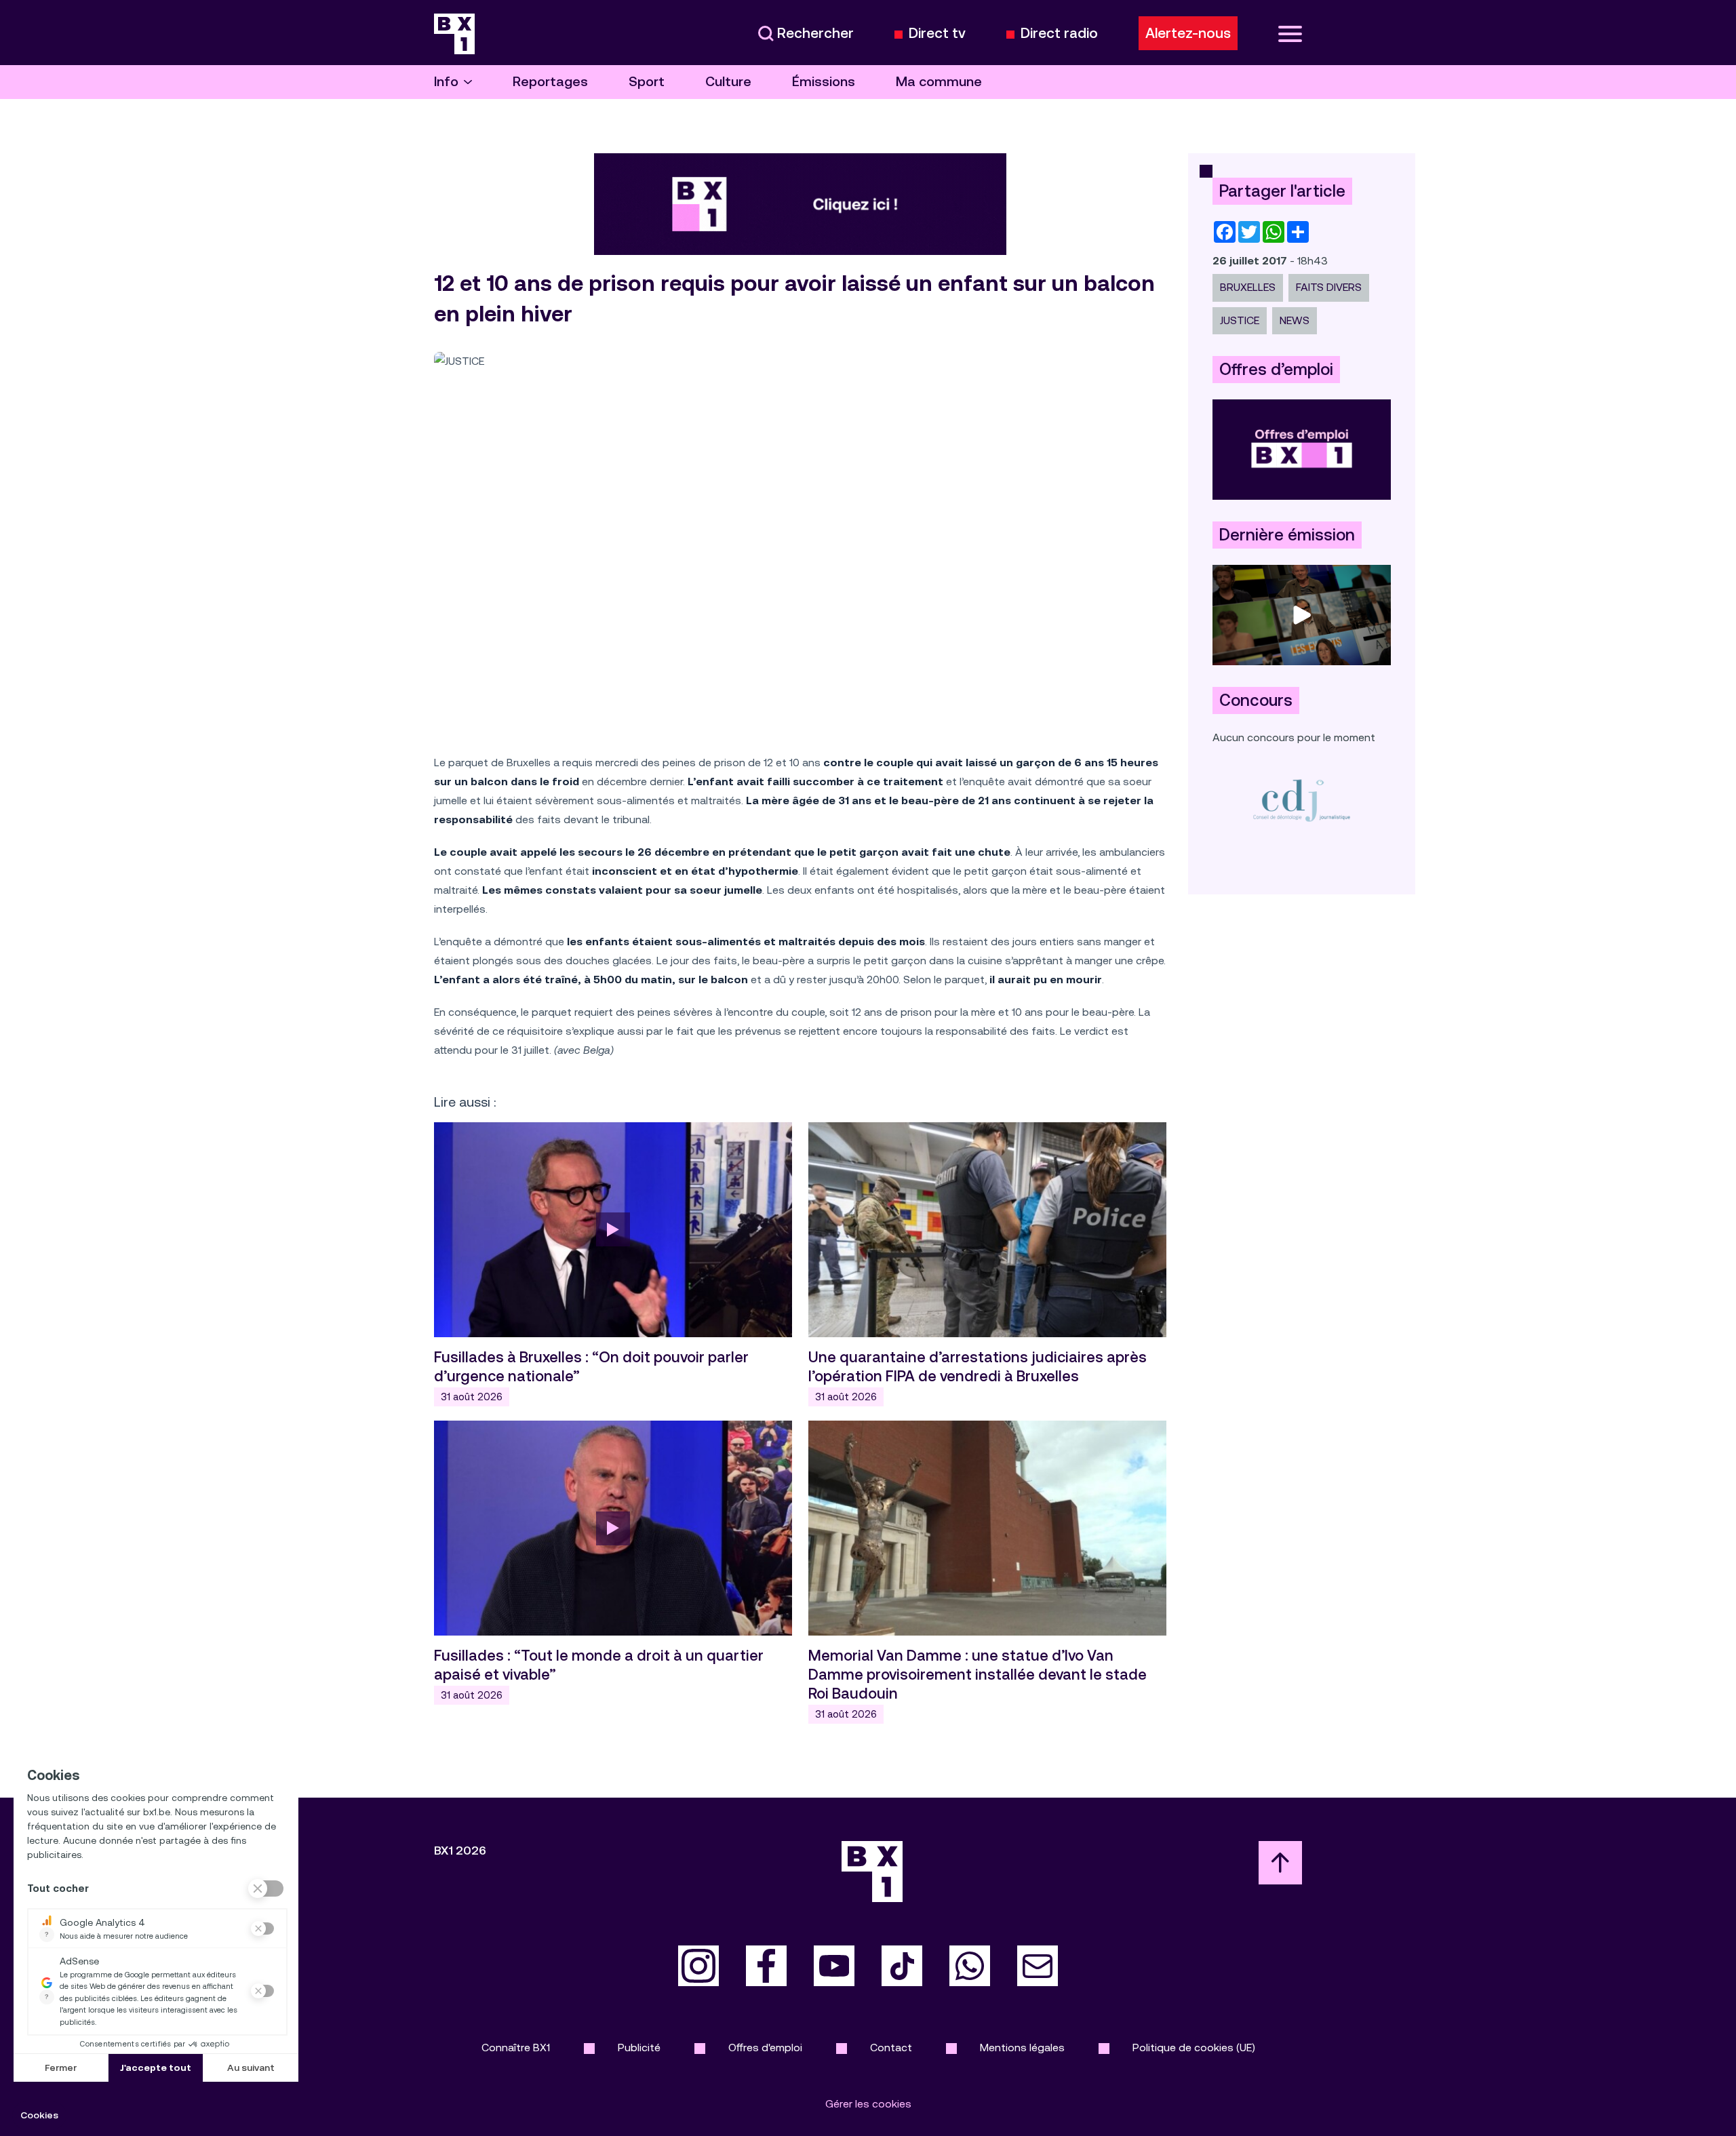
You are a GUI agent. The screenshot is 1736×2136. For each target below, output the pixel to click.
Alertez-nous (1188, 33)
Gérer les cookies (868, 2104)
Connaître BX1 (516, 2048)
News (1295, 320)
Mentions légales (1022, 2048)
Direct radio (1059, 34)
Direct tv (937, 34)
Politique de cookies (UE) (1194, 2048)
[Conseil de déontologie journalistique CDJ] (1302, 800)
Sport (647, 82)
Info (446, 82)
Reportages (550, 82)
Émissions (824, 82)
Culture (728, 82)
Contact (891, 2048)
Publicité (639, 2048)
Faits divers (1329, 287)
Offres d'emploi (765, 2048)
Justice (1240, 320)
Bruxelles (1248, 287)
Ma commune (939, 82)
